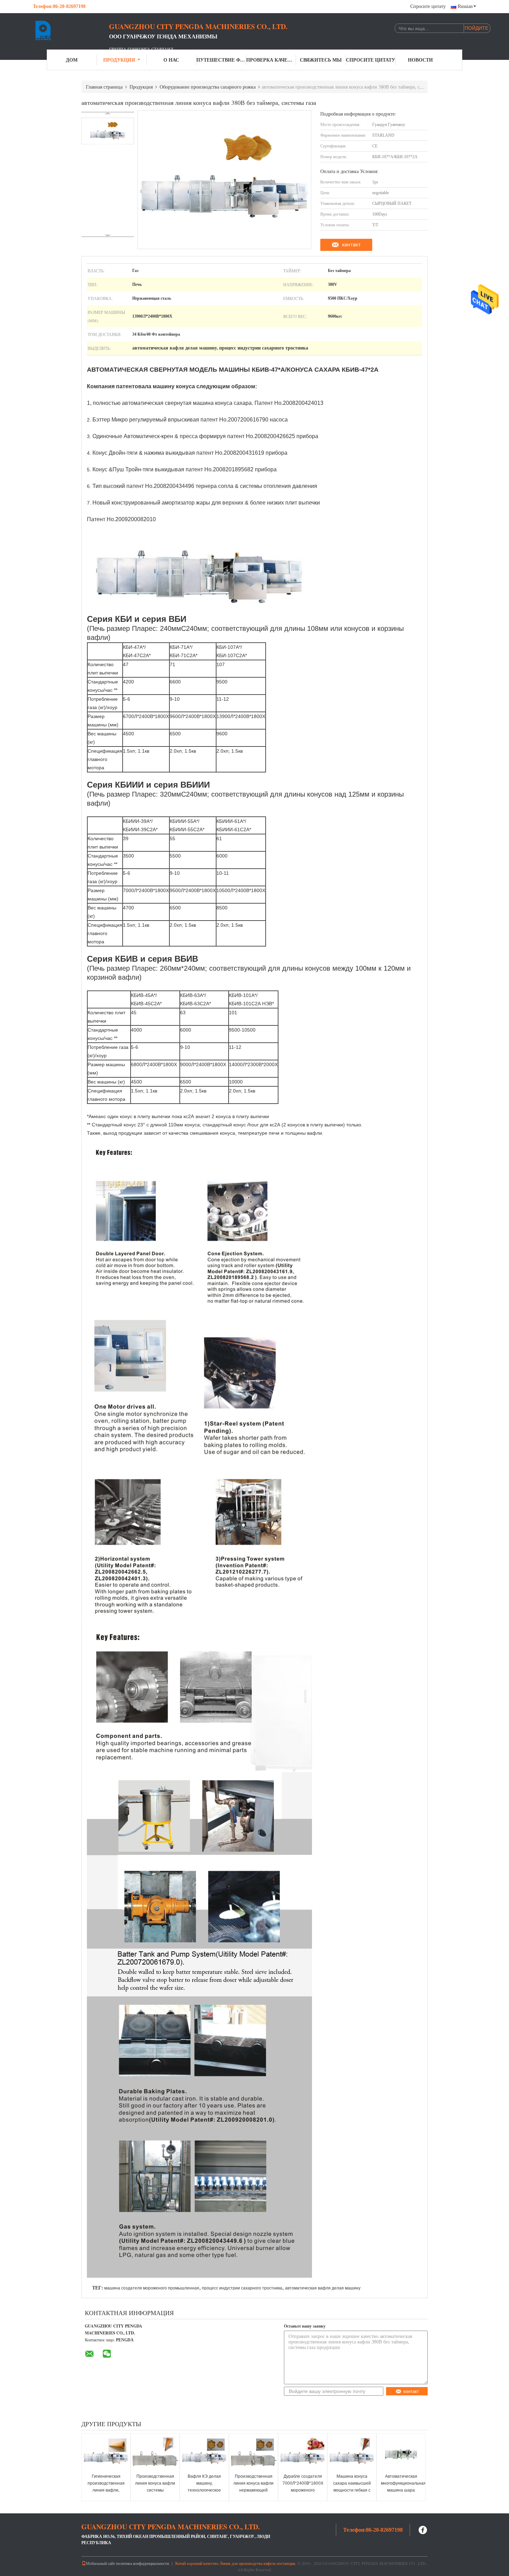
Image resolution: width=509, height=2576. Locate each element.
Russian (465, 6)
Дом (72, 60)
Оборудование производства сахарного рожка (208, 87)
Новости (420, 60)
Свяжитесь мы (321, 60)
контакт (351, 245)
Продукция (119, 60)
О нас (171, 60)
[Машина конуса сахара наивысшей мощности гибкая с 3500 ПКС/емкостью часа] (352, 2454)
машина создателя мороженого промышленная (152, 2288)
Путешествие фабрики (221, 60)
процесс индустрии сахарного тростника (242, 2288)
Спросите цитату (428, 6)
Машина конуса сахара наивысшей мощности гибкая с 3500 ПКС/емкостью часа (352, 2490)
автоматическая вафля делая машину (323, 2288)
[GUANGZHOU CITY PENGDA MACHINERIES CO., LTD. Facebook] (423, 2529)
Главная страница (104, 87)
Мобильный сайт (100, 2563)
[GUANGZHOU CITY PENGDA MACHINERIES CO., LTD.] (71, 30)
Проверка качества (271, 60)
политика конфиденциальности (142, 2563)
